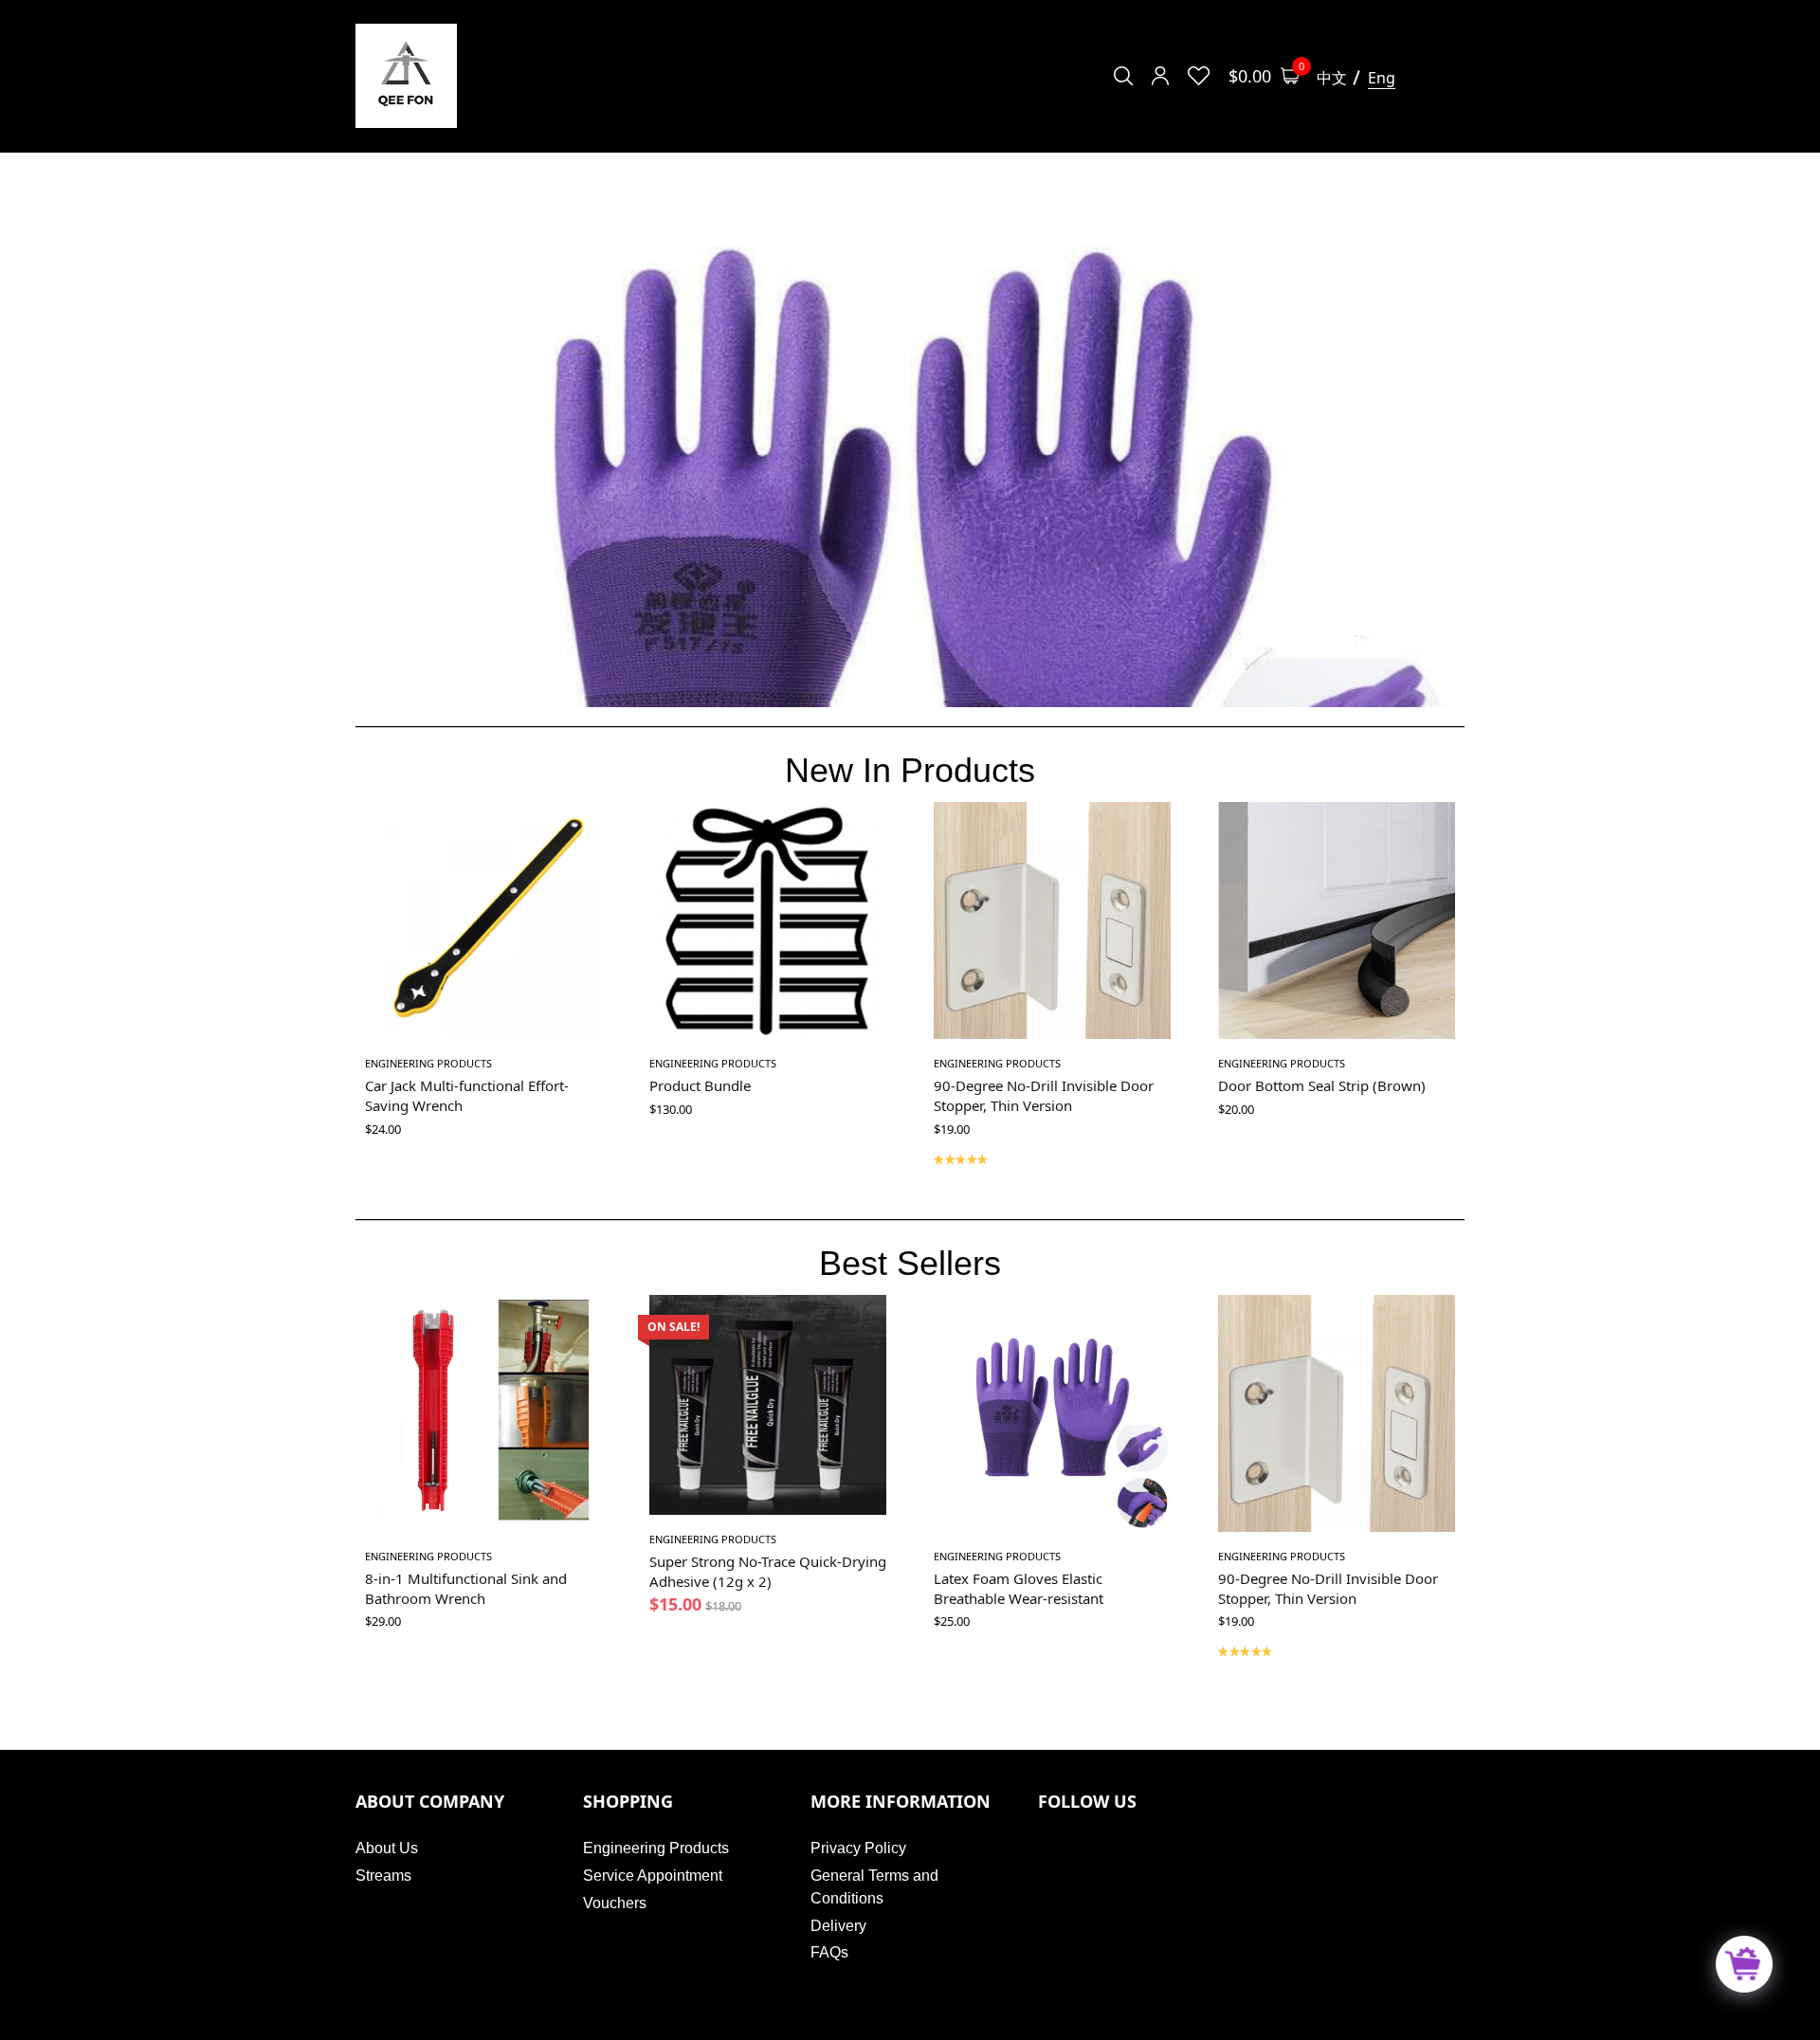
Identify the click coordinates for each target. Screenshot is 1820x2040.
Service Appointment (653, 1876)
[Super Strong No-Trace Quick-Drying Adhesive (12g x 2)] (768, 1405)
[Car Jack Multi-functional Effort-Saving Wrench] (483, 920)
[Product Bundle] (768, 920)
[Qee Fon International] (406, 76)
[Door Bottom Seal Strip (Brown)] (1337, 920)
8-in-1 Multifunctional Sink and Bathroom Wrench (466, 1588)
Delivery (838, 1926)
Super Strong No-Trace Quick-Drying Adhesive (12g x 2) (768, 1571)
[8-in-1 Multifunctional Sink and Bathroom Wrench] (483, 1413)
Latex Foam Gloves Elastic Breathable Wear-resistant (1019, 1588)
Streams (383, 1876)
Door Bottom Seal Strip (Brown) (1322, 1085)
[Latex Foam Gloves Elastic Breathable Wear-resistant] (1052, 1413)
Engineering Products (428, 1063)
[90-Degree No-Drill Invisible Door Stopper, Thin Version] (1052, 920)
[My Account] (1160, 76)
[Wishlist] (1199, 76)
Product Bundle (700, 1085)
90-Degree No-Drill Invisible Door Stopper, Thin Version (1044, 1095)
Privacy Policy (858, 1848)
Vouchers (615, 1903)
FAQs (829, 1952)
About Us (387, 1848)
